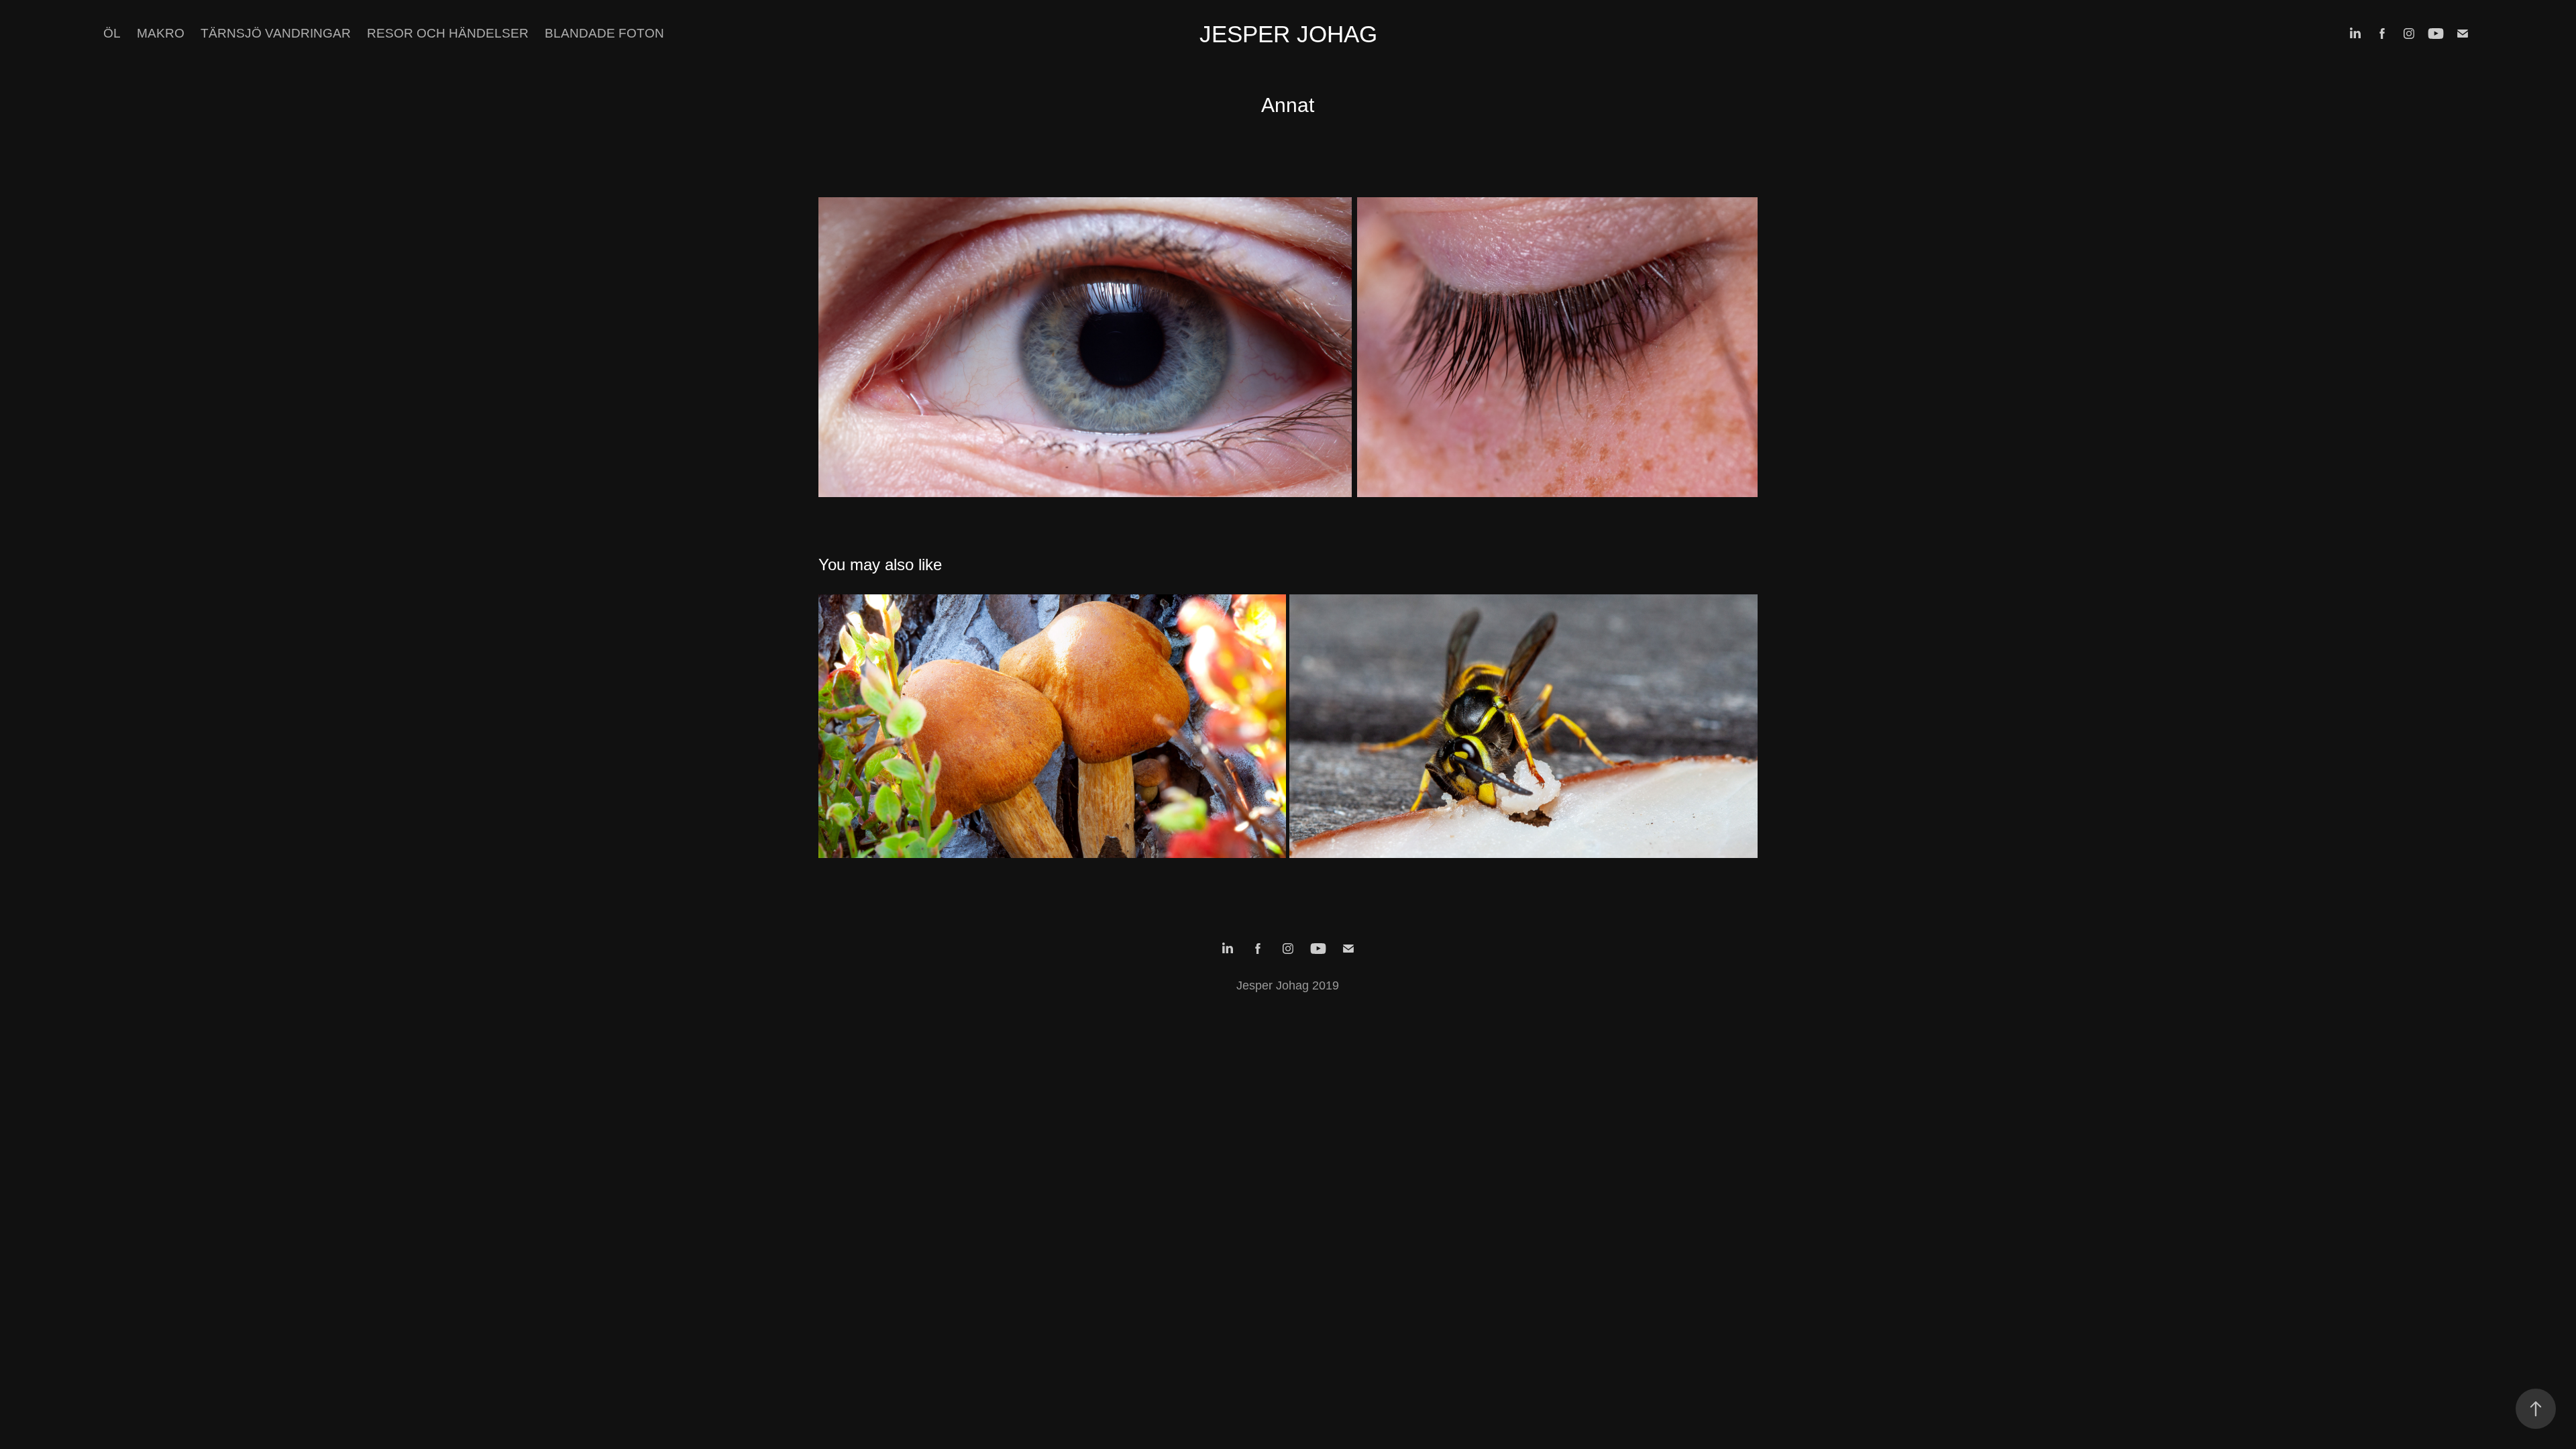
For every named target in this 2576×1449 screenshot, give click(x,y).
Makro (161, 33)
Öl (112, 33)
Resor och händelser (448, 33)
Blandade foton (604, 33)
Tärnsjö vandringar (276, 33)
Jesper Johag (1288, 34)
